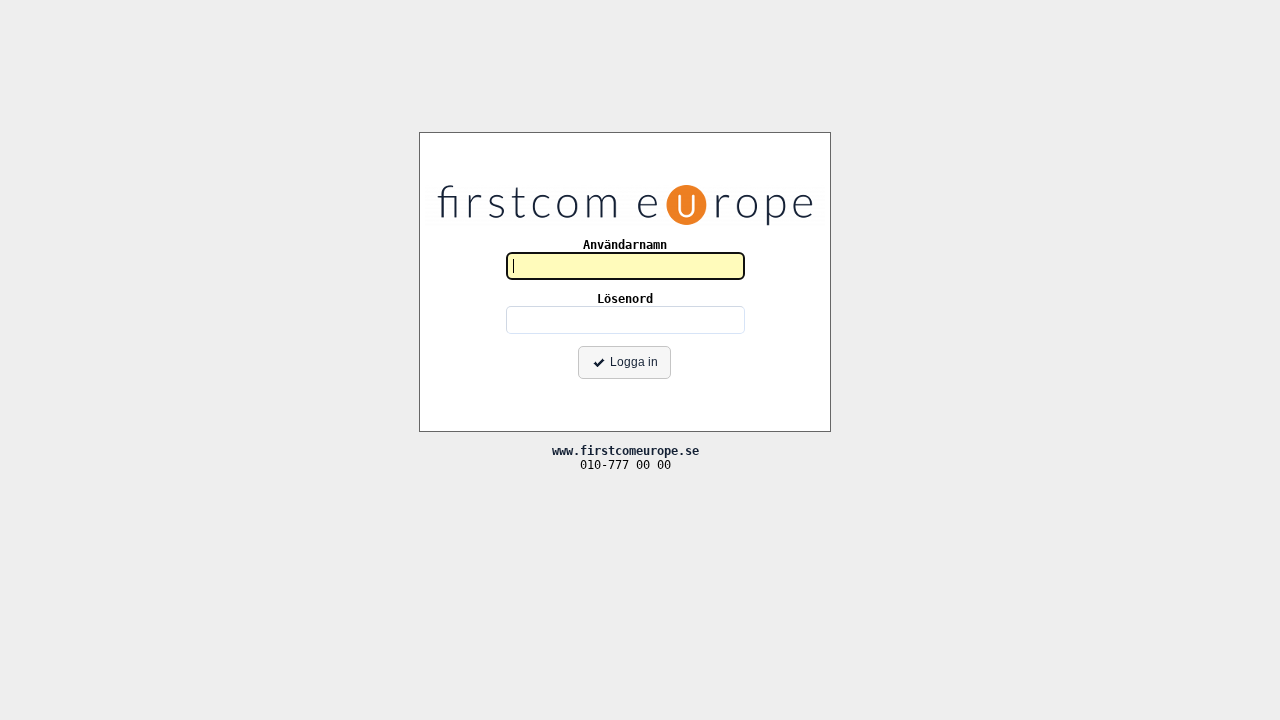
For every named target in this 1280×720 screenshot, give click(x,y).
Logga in (634, 362)
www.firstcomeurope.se (625, 451)
